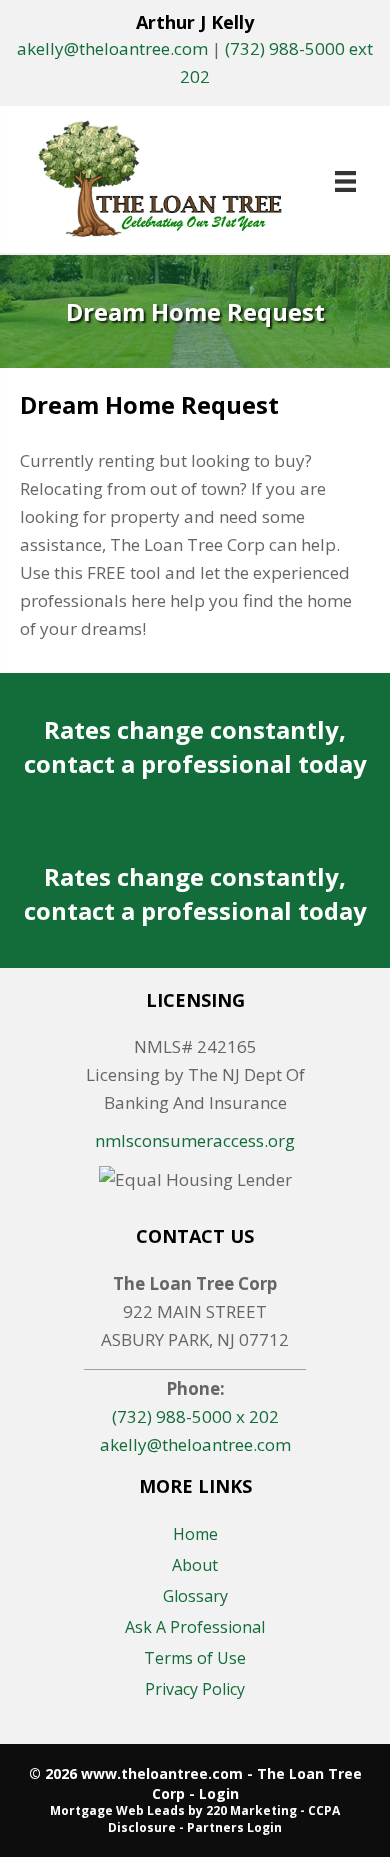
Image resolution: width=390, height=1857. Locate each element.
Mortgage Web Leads (117, 1810)
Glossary (195, 1596)
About (195, 1565)
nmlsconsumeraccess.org (195, 1140)
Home (195, 1534)
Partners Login (234, 1827)
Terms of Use (195, 1658)
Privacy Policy (195, 1689)
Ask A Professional (195, 1627)
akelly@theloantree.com (112, 48)
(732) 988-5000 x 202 (195, 1416)
